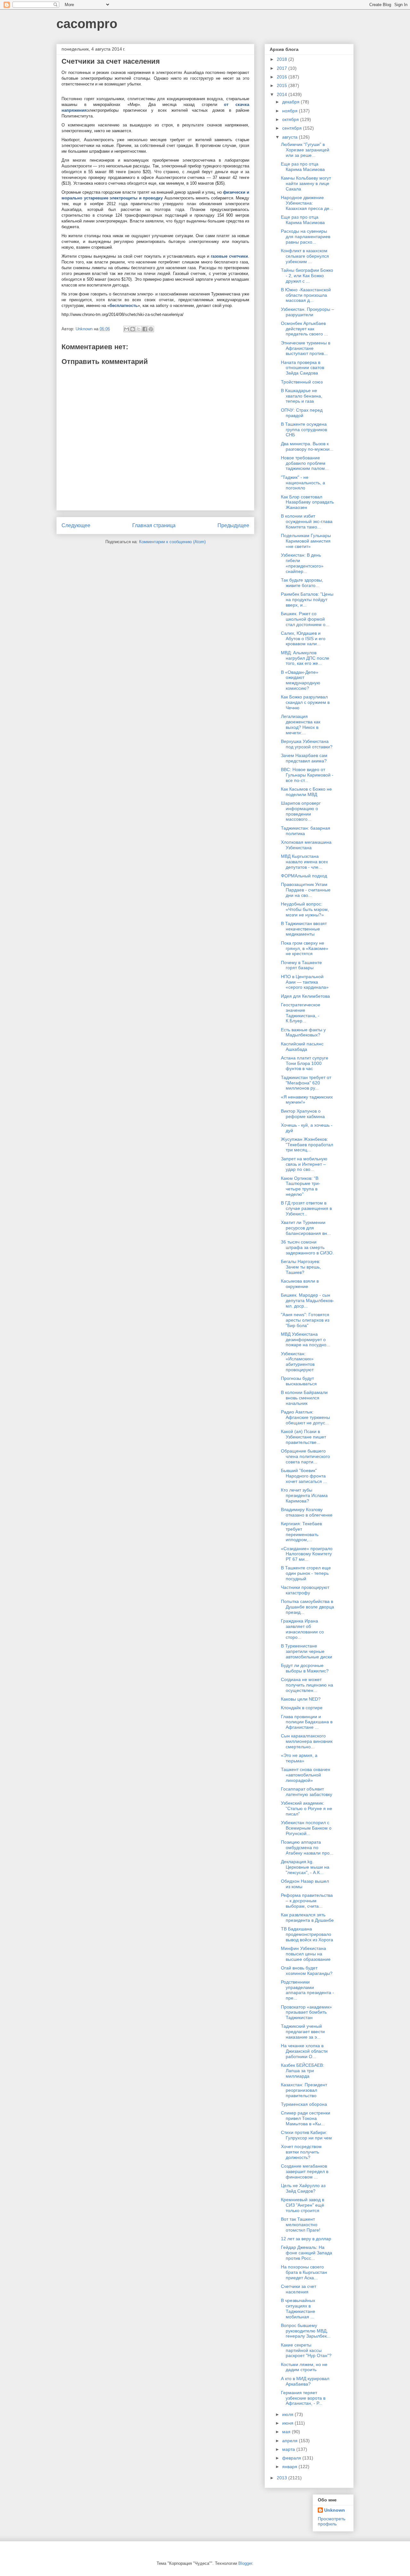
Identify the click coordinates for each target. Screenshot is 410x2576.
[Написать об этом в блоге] (133, 329)
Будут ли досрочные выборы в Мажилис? (305, 1668)
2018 (283, 59)
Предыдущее (233, 525)
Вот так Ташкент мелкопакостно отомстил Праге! (301, 2225)
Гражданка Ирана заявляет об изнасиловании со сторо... (302, 1629)
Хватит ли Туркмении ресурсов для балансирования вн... (306, 1228)
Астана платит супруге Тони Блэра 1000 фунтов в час (305, 1063)
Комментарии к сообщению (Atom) (172, 542)
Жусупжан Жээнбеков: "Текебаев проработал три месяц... (307, 1145)
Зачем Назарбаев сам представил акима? (304, 758)
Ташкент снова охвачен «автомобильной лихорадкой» (306, 1775)
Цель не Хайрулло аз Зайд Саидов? (303, 2188)
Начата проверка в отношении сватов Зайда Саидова (303, 368)
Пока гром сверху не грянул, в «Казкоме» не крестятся (305, 948)
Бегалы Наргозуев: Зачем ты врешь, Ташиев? (301, 1267)
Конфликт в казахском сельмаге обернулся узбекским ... (305, 256)
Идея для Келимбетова (305, 996)
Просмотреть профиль (332, 2521)
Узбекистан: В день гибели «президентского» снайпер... (302, 563)
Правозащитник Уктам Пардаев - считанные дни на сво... (306, 890)
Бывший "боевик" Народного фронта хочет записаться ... (304, 1476)
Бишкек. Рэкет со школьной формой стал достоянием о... (305, 619)
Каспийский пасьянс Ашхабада (302, 1046)
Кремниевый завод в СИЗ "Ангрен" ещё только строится (303, 2205)
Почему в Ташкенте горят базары (301, 965)
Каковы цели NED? (301, 1699)
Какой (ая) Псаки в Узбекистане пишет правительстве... (303, 1437)
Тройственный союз (302, 382)
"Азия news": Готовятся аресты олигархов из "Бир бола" (305, 1320)
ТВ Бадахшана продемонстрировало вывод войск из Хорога (307, 1934)
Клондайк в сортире (302, 1708)
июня (288, 2423)
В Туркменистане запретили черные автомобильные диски (307, 1651)
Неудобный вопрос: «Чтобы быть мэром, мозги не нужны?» (305, 909)
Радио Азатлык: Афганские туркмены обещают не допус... (305, 1417)
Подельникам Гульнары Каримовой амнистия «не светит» (306, 541)
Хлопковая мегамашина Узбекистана (306, 845)
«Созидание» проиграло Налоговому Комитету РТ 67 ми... (307, 1554)
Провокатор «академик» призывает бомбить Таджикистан (306, 2012)
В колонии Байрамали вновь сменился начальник (304, 1398)
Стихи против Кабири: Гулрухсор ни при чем (306, 2135)
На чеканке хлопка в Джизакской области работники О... (304, 2051)
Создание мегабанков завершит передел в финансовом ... (305, 2171)
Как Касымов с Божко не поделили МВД (306, 792)
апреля (291, 2441)
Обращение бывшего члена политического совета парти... (305, 1456)
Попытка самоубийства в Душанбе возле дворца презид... (307, 1607)
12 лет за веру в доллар (306, 2239)
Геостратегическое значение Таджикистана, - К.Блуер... (301, 1013)
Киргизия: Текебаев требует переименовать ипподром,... (301, 1532)
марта (289, 2449)
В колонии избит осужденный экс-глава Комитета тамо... (307, 521)
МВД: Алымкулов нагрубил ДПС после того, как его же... (305, 658)
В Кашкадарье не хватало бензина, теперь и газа (302, 396)
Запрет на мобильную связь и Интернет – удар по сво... (304, 1164)
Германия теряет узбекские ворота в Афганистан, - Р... (303, 2398)
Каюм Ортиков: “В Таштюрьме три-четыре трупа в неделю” (301, 1186)
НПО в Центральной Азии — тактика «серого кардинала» (305, 982)
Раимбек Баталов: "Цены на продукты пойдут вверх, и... (307, 600)
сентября (293, 128)
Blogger (245, 2563)
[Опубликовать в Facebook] (145, 329)
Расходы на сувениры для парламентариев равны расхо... (306, 237)
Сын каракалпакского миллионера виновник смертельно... (307, 1741)
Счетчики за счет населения (299, 2289)
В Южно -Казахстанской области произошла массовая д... (306, 295)
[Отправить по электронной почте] (127, 329)
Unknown (335, 2510)
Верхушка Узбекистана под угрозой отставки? (307, 744)
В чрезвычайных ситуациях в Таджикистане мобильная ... (298, 2308)
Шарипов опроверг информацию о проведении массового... (301, 811)
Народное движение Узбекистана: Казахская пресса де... (307, 203)
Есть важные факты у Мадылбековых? (303, 1032)
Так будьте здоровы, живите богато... (302, 583)
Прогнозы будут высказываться (299, 1381)
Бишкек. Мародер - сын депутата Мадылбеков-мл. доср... (307, 1300)
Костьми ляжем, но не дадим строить (304, 2367)
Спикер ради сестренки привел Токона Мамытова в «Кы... (306, 2118)
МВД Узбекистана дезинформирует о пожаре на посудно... (306, 1340)
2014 (283, 94)
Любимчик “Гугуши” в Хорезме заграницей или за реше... (305, 150)
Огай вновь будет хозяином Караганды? (307, 1971)
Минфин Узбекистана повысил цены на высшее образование (306, 1954)
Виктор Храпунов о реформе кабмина (303, 1114)
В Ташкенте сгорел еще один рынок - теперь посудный (306, 1573)
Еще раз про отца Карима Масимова (303, 167)
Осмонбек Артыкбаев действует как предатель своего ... (304, 329)
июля (288, 2414)
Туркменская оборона (304, 2104)
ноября (291, 111)
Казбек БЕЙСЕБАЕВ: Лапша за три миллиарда (303, 2071)
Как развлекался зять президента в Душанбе (307, 1917)
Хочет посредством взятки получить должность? (301, 2152)
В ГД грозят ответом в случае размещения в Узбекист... (306, 1208)
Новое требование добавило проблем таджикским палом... (305, 463)
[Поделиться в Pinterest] (151, 329)
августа (291, 137)
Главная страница (154, 525)
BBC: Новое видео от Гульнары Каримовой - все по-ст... (307, 775)
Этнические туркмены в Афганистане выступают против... (306, 348)
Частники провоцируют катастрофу (305, 1590)
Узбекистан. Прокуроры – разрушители (307, 312)
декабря (291, 102)
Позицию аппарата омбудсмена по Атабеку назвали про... (307, 1847)
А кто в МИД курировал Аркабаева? (305, 2381)
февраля (292, 2458)
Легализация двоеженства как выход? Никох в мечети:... (301, 724)
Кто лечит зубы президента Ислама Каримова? (304, 1495)
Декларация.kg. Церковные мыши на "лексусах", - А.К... (305, 1867)
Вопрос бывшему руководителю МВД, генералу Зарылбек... (306, 2331)
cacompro (87, 24)
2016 (283, 77)
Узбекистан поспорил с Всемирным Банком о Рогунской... (306, 1828)
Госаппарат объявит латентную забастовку (307, 1792)
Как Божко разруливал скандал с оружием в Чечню (305, 702)
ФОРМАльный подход (304, 876)
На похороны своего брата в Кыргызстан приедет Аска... (304, 2272)
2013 (283, 2478)
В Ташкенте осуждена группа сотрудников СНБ (304, 430)
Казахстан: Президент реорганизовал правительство (304, 2090)
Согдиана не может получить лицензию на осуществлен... (307, 1685)
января (290, 2467)
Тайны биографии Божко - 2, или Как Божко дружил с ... (307, 276)
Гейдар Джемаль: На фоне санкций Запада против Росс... (307, 2253)
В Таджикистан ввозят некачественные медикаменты (304, 929)
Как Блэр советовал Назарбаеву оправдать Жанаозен (307, 502)
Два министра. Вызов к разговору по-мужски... (307, 446)
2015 (283, 85)
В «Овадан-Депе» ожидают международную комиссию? (301, 680)
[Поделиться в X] (139, 329)
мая (287, 2432)
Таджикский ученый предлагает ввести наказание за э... (303, 2032)
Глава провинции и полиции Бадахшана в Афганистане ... (307, 1722)
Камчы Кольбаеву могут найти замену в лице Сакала (306, 183)
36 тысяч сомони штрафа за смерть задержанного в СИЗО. (307, 1247)
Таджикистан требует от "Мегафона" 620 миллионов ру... (306, 1083)
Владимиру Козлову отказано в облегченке (307, 1512)
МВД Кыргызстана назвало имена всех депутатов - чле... (304, 862)
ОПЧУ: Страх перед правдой (302, 413)
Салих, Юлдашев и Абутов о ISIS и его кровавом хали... (303, 639)
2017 (283, 68)
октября (291, 119)
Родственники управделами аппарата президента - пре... (307, 1990)
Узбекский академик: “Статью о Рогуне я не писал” (307, 1808)
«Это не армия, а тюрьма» (299, 1758)
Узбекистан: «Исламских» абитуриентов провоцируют (298, 1362)
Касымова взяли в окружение (300, 1284)
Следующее (76, 525)
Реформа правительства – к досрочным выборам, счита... (307, 1901)
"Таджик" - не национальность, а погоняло (303, 483)
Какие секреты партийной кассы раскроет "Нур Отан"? (306, 2350)
